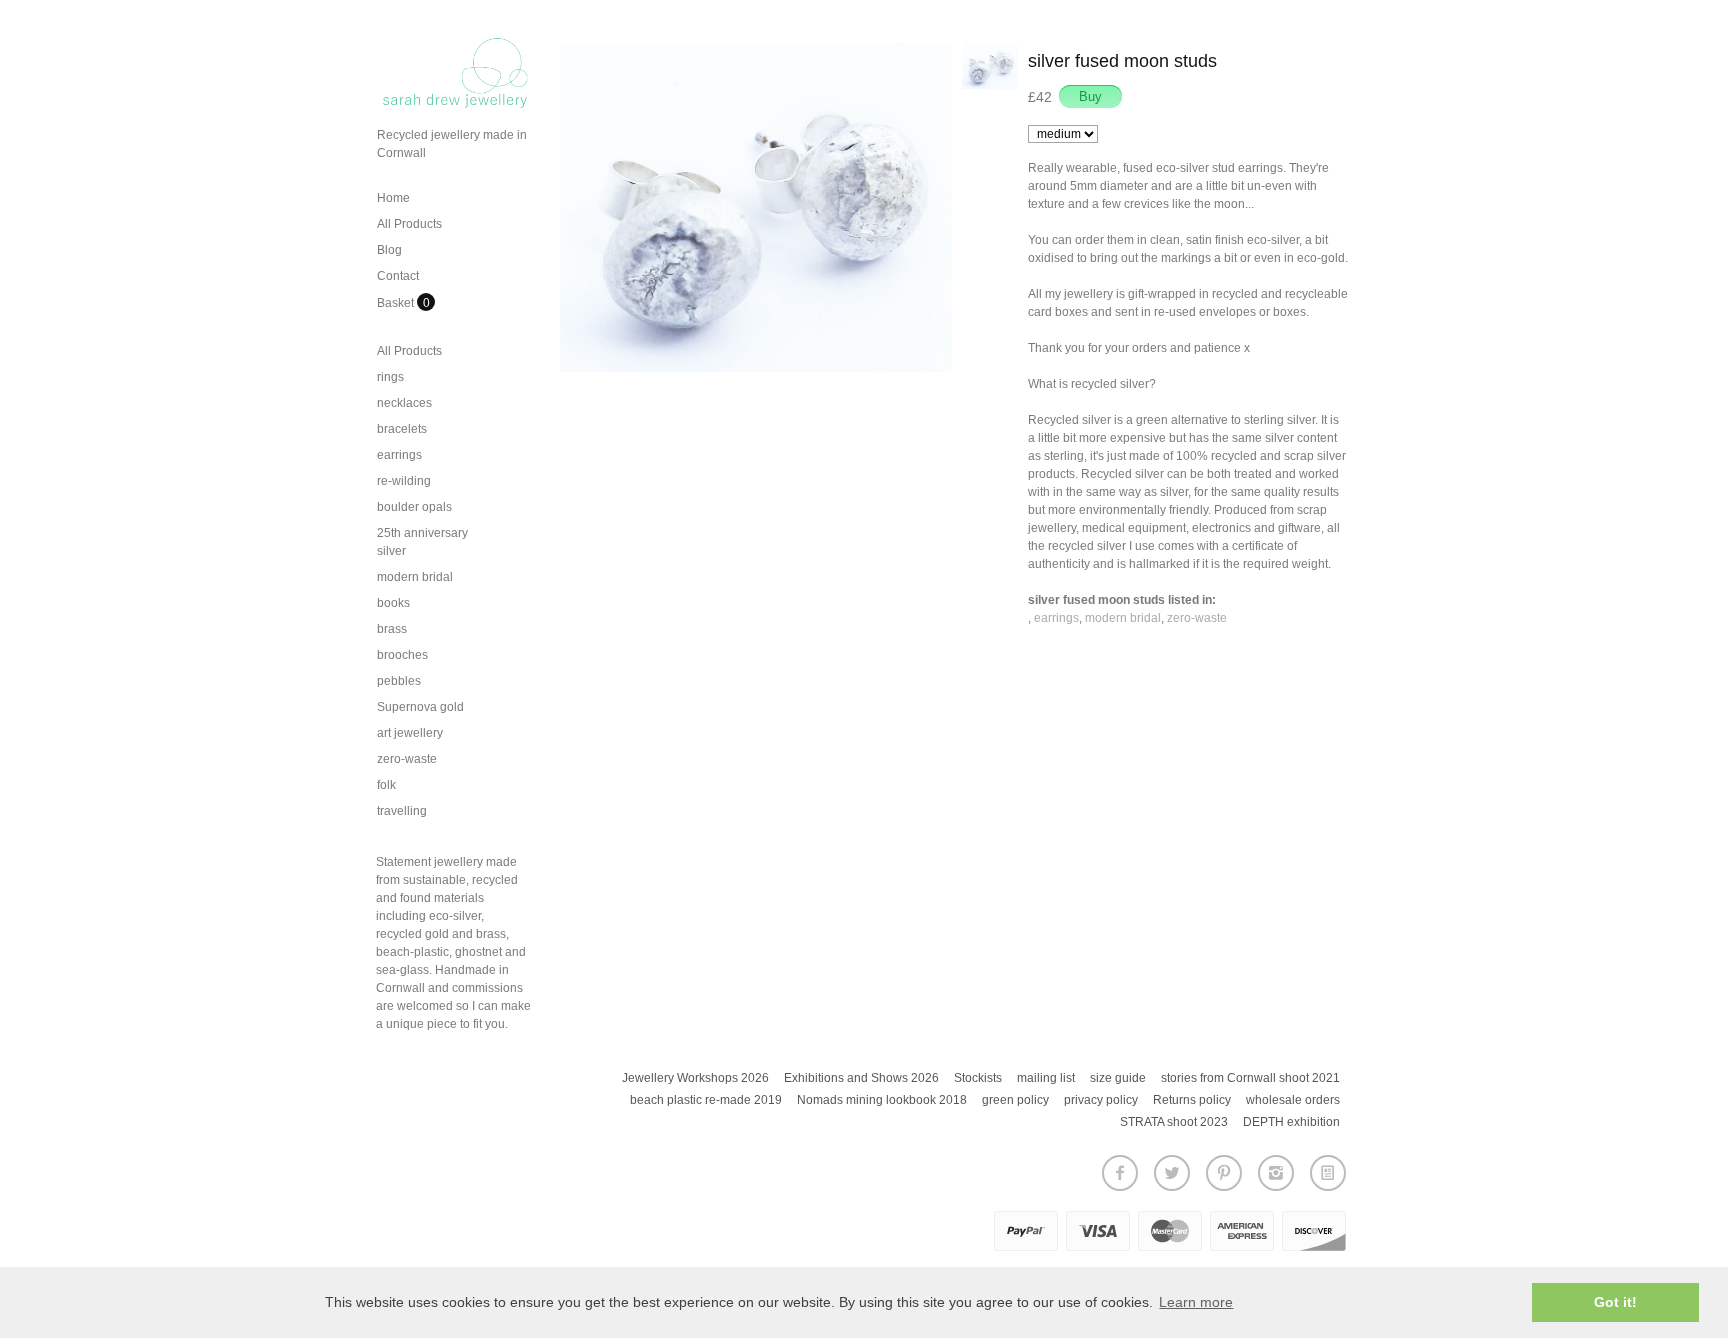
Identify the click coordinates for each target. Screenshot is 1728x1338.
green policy (1015, 1100)
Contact (398, 276)
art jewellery (410, 733)
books (393, 603)
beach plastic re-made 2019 (706, 1100)
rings (390, 377)
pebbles (399, 681)
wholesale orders (1293, 1100)
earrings (399, 455)
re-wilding (404, 481)
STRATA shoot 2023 (1174, 1122)
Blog (389, 250)
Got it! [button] (1615, 1302)
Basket (397, 303)
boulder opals (414, 507)
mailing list (1046, 1078)
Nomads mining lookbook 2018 (882, 1100)
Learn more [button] (1196, 1302)
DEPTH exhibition (1291, 1122)
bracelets (402, 429)
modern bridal (415, 577)
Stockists (978, 1078)
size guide (1118, 1078)
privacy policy (1101, 1100)
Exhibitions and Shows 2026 (861, 1078)
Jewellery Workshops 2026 (695, 1078)
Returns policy (1192, 1100)
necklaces (404, 403)
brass (392, 629)
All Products (409, 224)
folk (386, 785)
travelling (402, 811)
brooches (402, 655)
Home (393, 198)
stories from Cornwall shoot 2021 (1250, 1078)
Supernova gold (420, 707)
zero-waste (407, 759)
